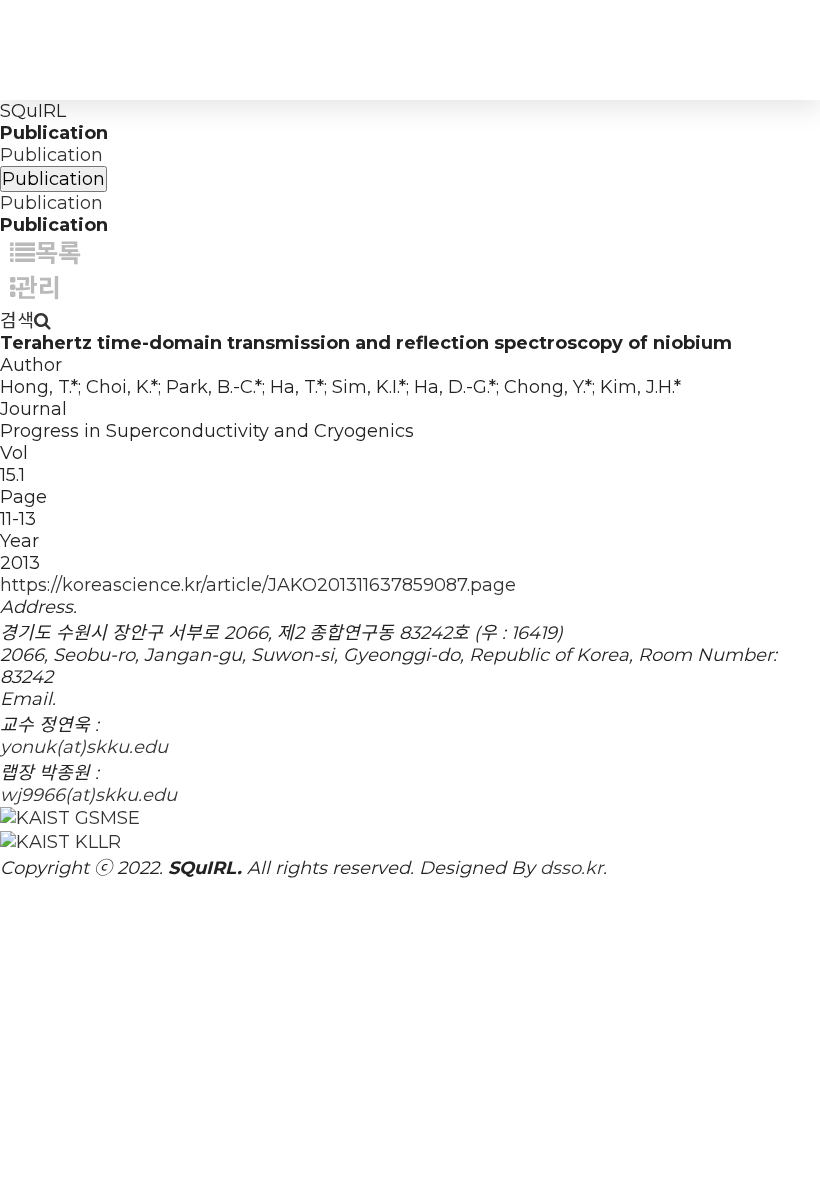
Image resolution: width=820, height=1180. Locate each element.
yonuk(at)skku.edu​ (84, 747)
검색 (17, 321)
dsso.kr (571, 868)
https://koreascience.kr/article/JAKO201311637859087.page (258, 585)
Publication (51, 155)
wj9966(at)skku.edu (88, 795)
